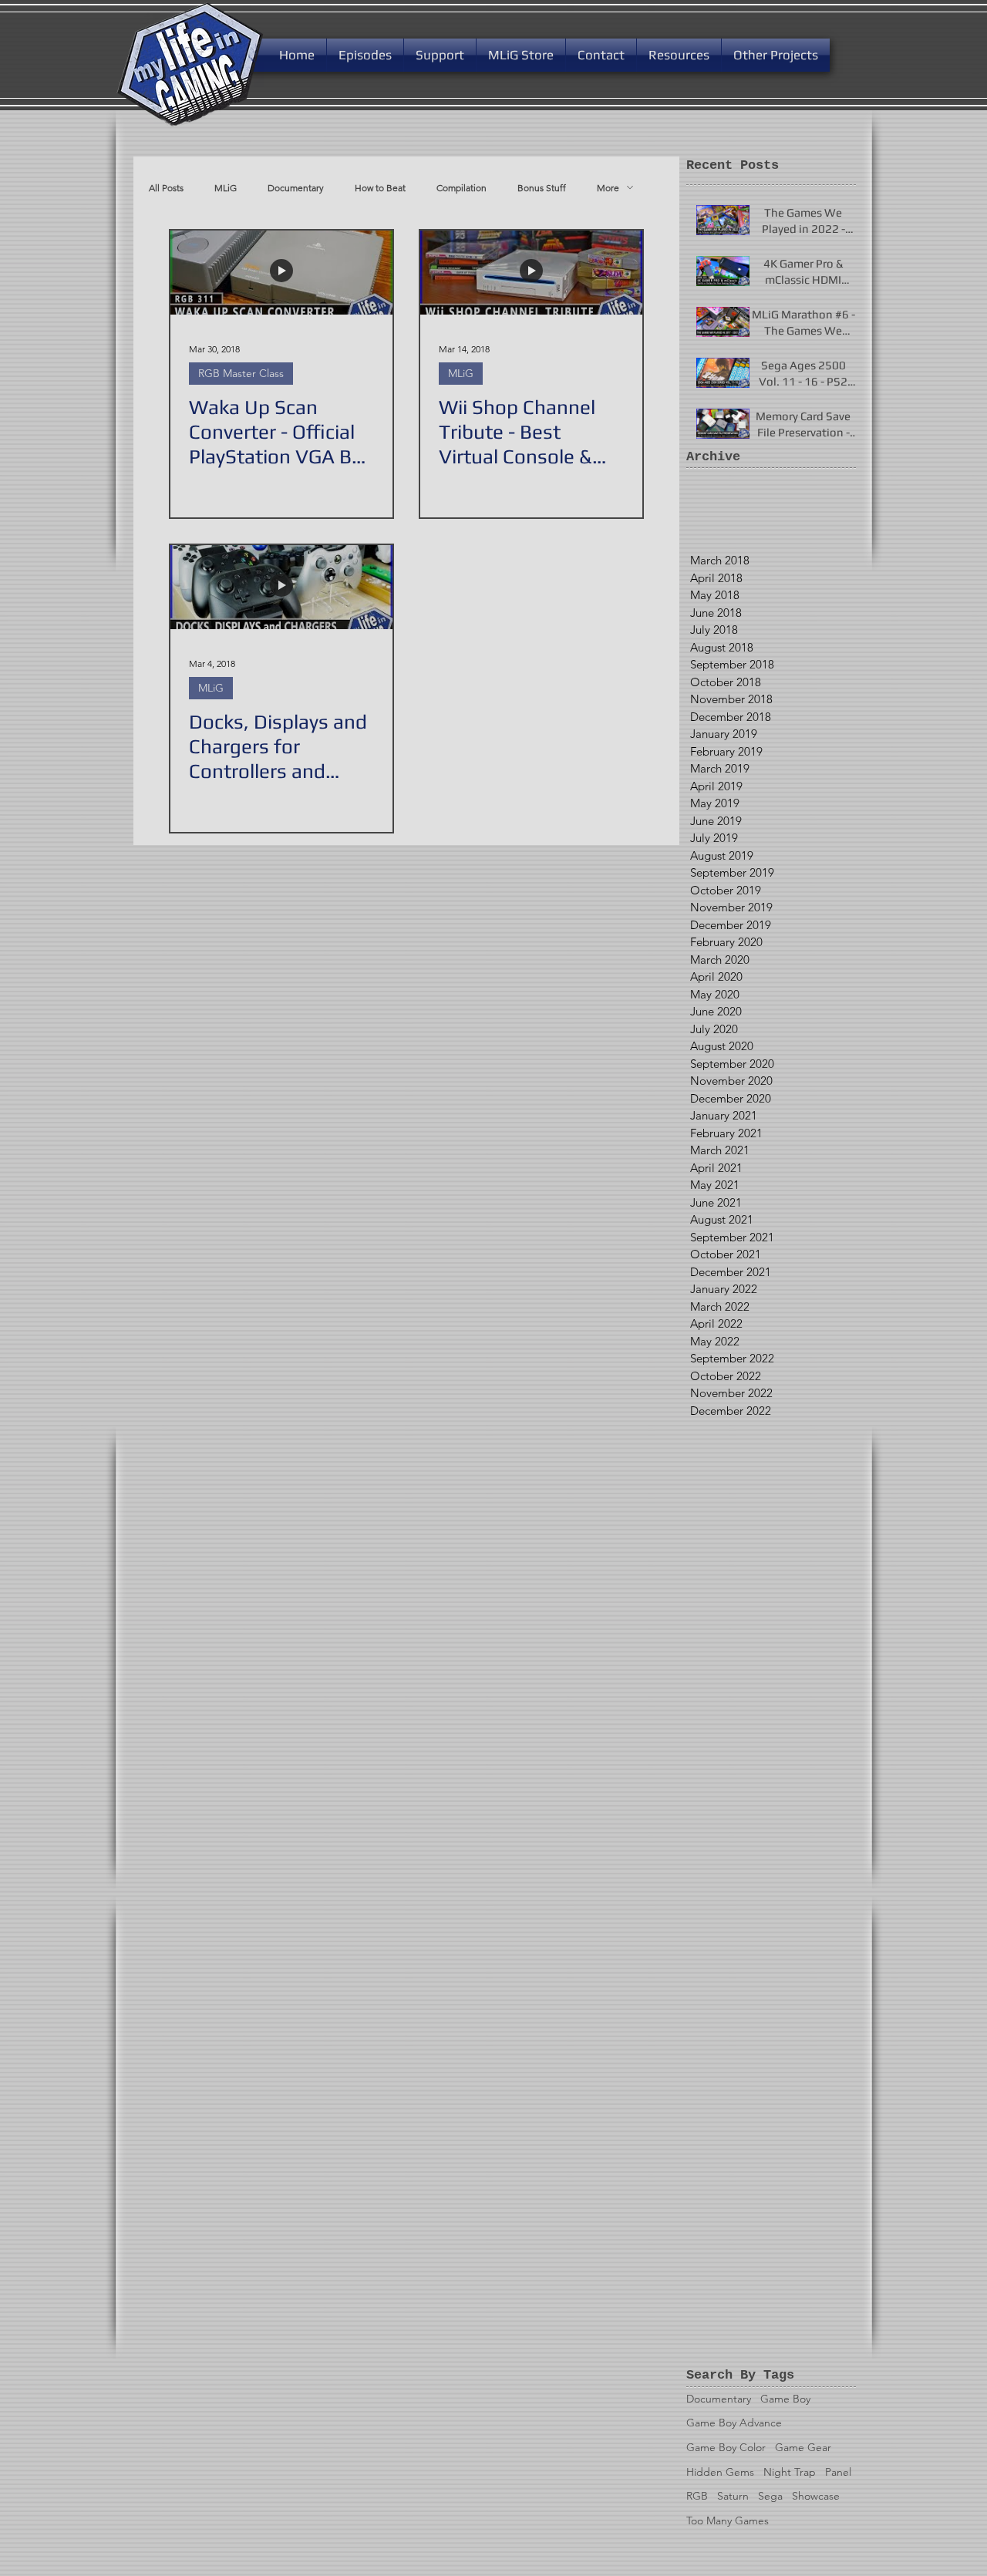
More (608, 188)
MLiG (226, 188)
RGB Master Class (241, 373)
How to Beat (380, 188)
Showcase (816, 2496)
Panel (838, 2472)
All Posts (166, 188)
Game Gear (803, 2447)
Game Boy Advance (734, 2423)
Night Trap (790, 2472)
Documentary (296, 188)
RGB (697, 2496)
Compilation (461, 188)
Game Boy (785, 2399)
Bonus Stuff (542, 188)
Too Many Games (728, 2520)
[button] (440, 55)
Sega (770, 2496)
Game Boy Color (726, 2447)
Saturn (733, 2496)
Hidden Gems (720, 2472)
